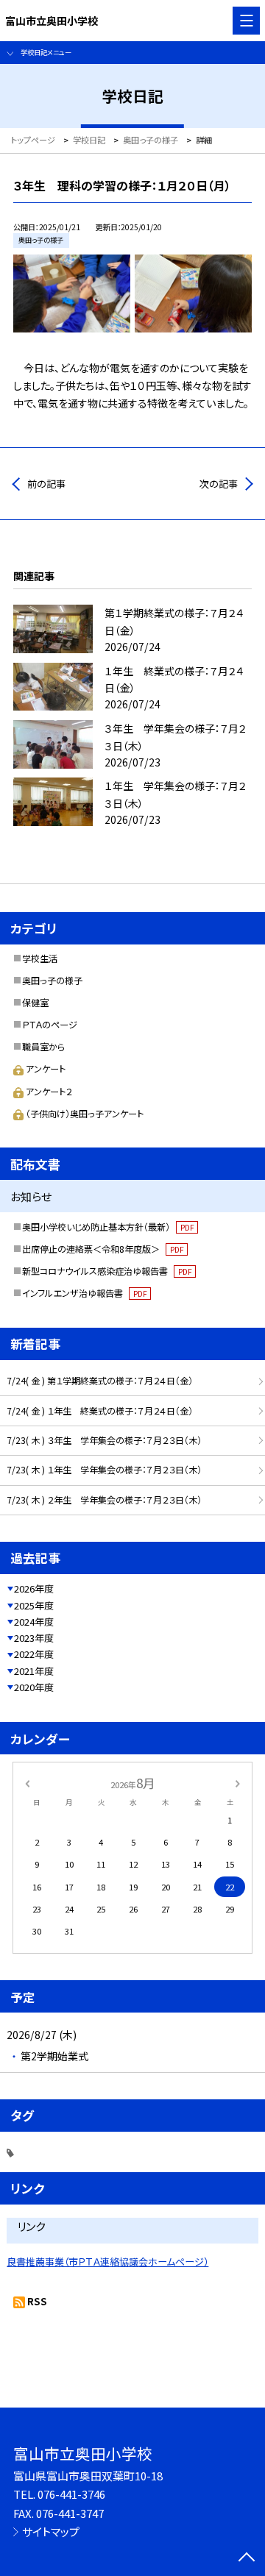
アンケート (46, 1069)
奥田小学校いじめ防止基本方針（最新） (108, 1227)
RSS (37, 2301)
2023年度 (34, 1638)
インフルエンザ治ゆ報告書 (84, 1293)
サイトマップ (51, 2531)
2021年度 (34, 1671)
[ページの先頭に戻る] (247, 2558)
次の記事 (219, 484)
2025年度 (34, 1605)
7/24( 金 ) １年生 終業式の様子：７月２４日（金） (100, 1411)
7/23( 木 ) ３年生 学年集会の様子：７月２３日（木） (104, 1440)
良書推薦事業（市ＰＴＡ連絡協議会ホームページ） (107, 2262)
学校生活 (40, 958)
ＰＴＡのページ (50, 1025)
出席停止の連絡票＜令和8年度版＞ (103, 1249)
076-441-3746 (71, 2494)
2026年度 (34, 1588)
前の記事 (46, 484)
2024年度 (34, 1622)
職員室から (43, 1047)
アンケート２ (49, 1092)
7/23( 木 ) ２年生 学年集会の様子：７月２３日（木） (104, 1500)
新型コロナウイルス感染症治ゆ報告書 (107, 1271)
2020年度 (34, 1687)
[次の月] (238, 1782)
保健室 (35, 1003)
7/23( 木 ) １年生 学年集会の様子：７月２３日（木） (104, 1470)
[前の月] (27, 1782)
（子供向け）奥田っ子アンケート (85, 1114)
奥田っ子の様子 (52, 981)
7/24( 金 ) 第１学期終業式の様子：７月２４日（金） (100, 1381)
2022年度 (34, 1654)
